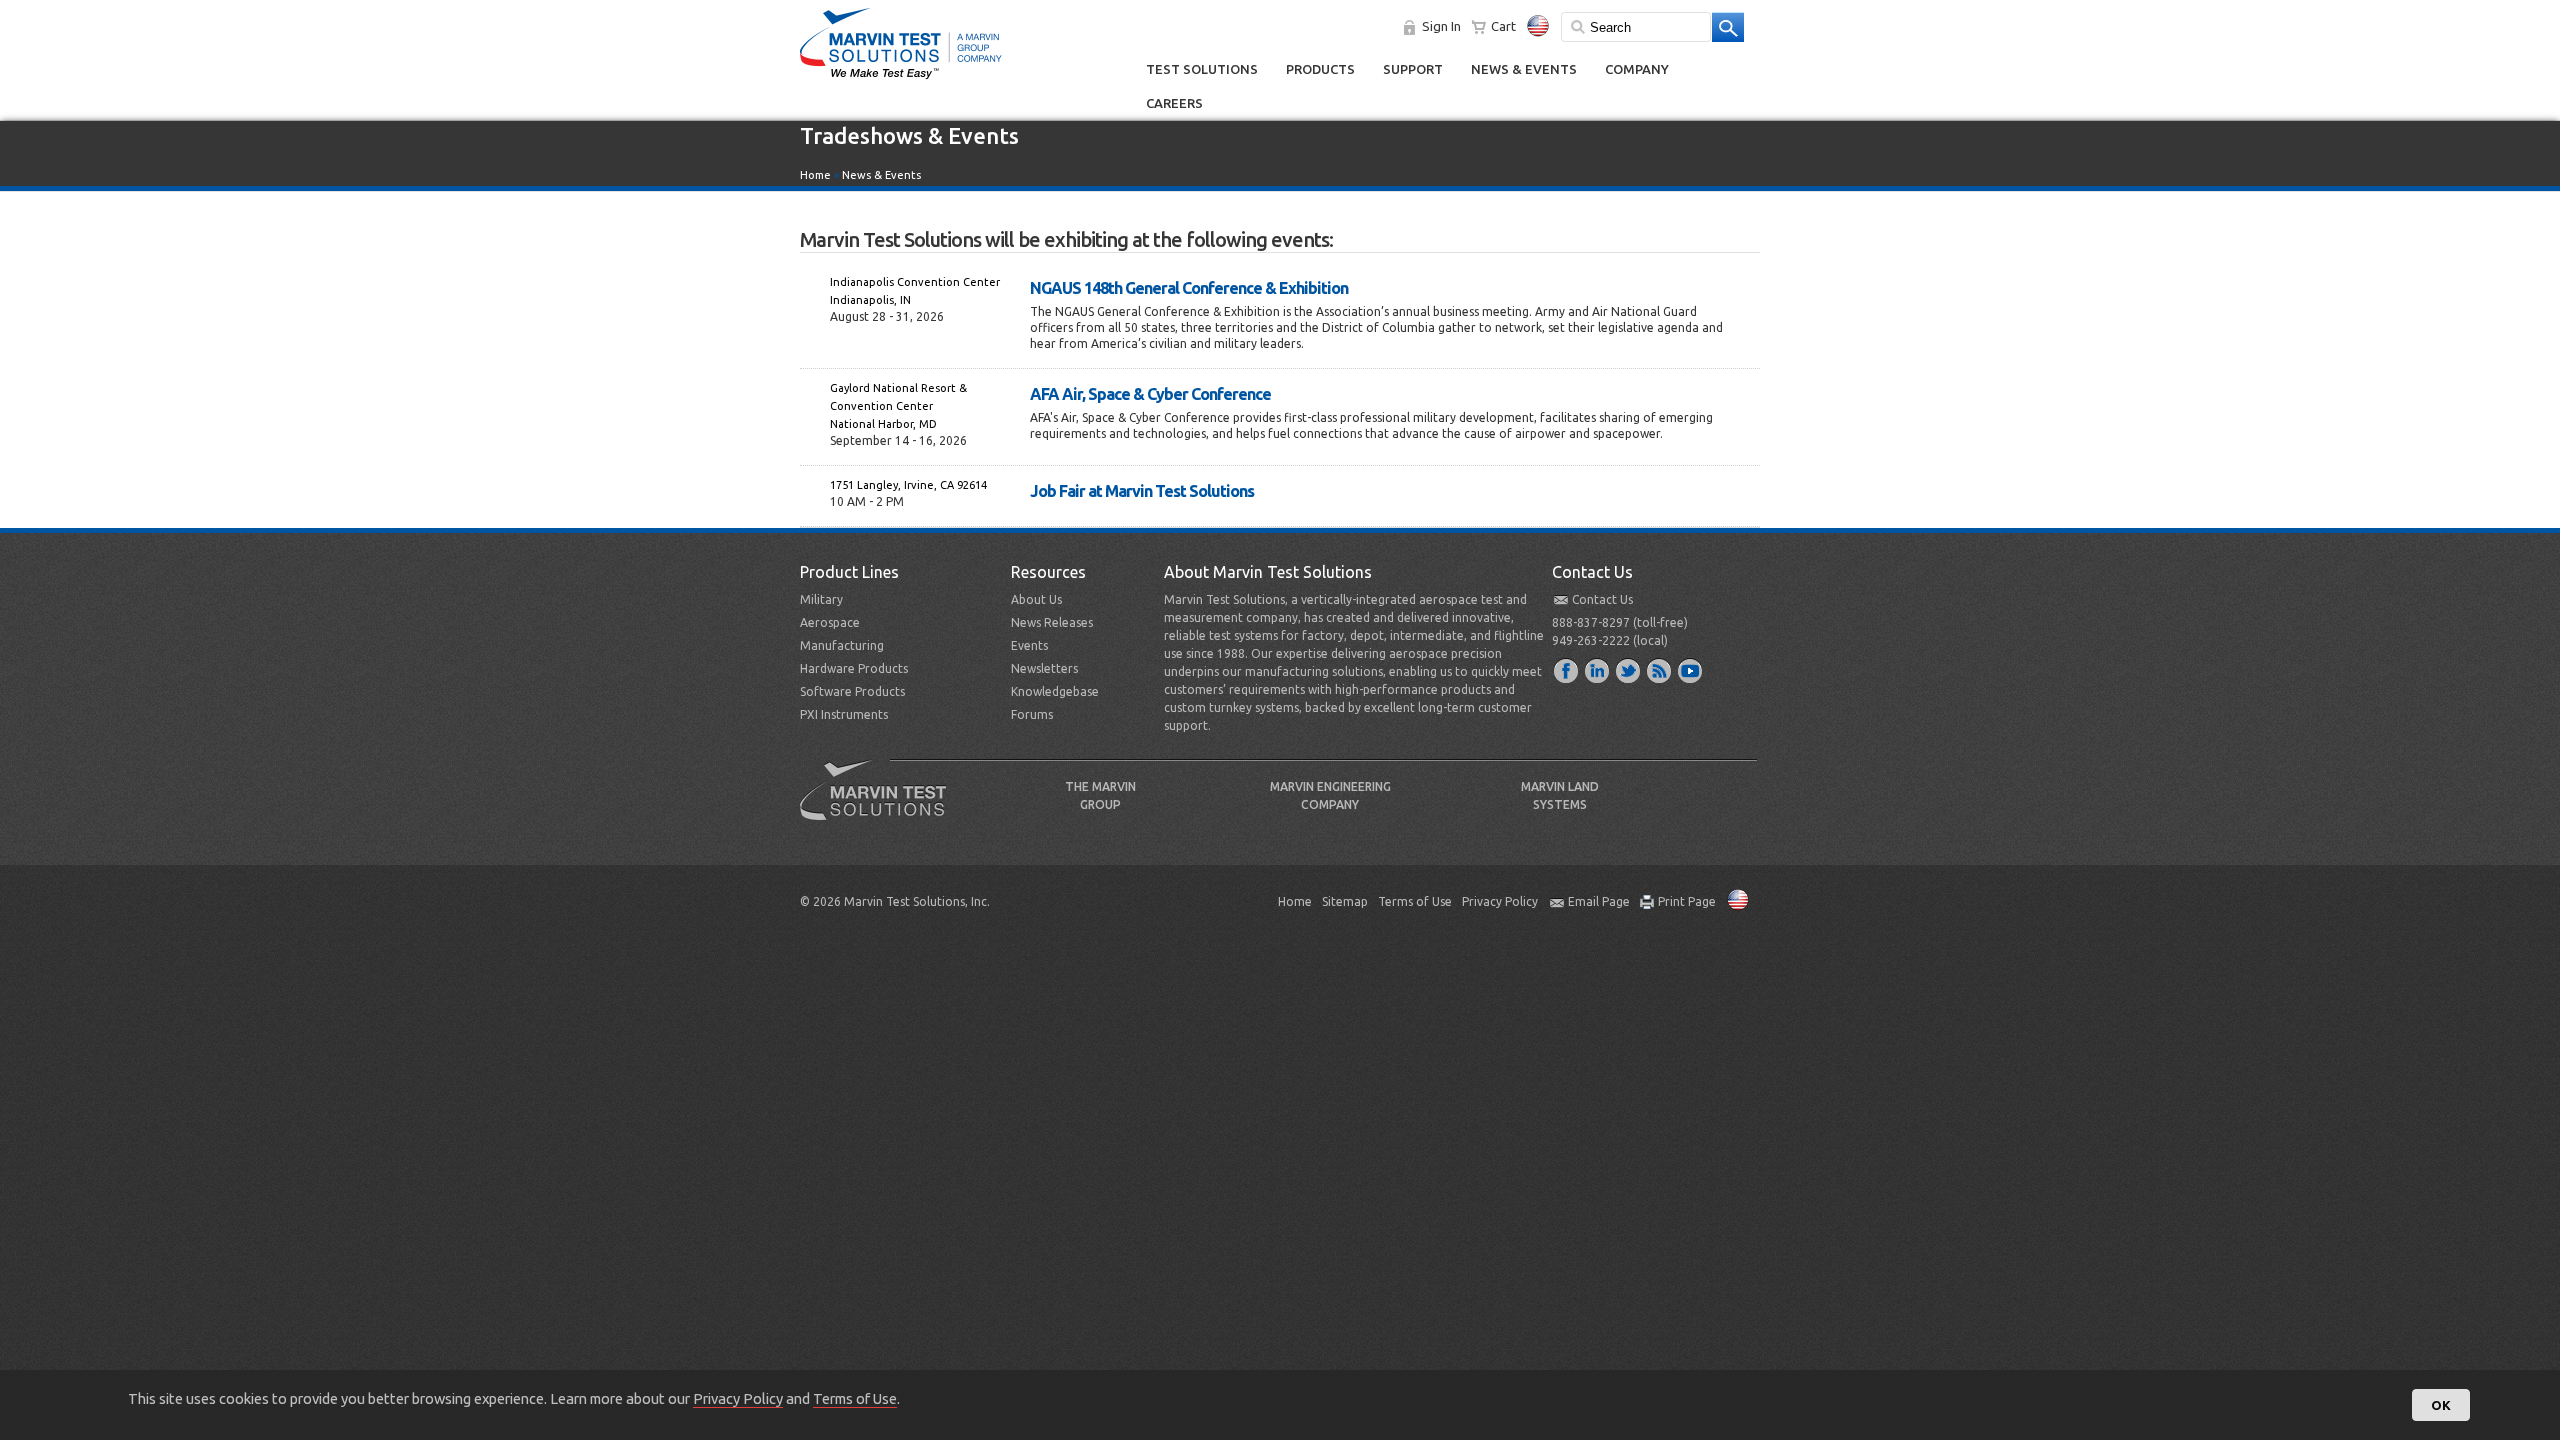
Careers (1174, 103)
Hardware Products (854, 668)
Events (1029, 645)
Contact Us (1602, 599)
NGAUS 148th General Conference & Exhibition (1189, 288)
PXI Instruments (844, 714)
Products (1320, 69)
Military (821, 599)
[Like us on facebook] (1567, 670)
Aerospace (830, 622)
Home (815, 175)
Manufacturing (842, 645)
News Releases (1052, 622)
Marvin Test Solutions (881, 805)
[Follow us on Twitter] (1629, 670)
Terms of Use (1415, 901)
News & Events (1524, 69)
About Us (1036, 599)
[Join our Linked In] (1598, 670)
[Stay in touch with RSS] (1660, 670)
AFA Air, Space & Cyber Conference (1150, 394)
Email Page (1599, 901)
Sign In (1441, 26)
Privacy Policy (1500, 901)
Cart (1503, 26)
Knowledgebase (1055, 691)
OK (2441, 1405)
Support (1413, 69)
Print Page (1687, 901)
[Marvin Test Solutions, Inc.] (901, 80)
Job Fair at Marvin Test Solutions (1142, 491)
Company (1637, 69)
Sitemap (1345, 901)
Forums (1032, 714)
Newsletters (1044, 668)
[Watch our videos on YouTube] (1691, 670)
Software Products (852, 691)
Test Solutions (1202, 69)
